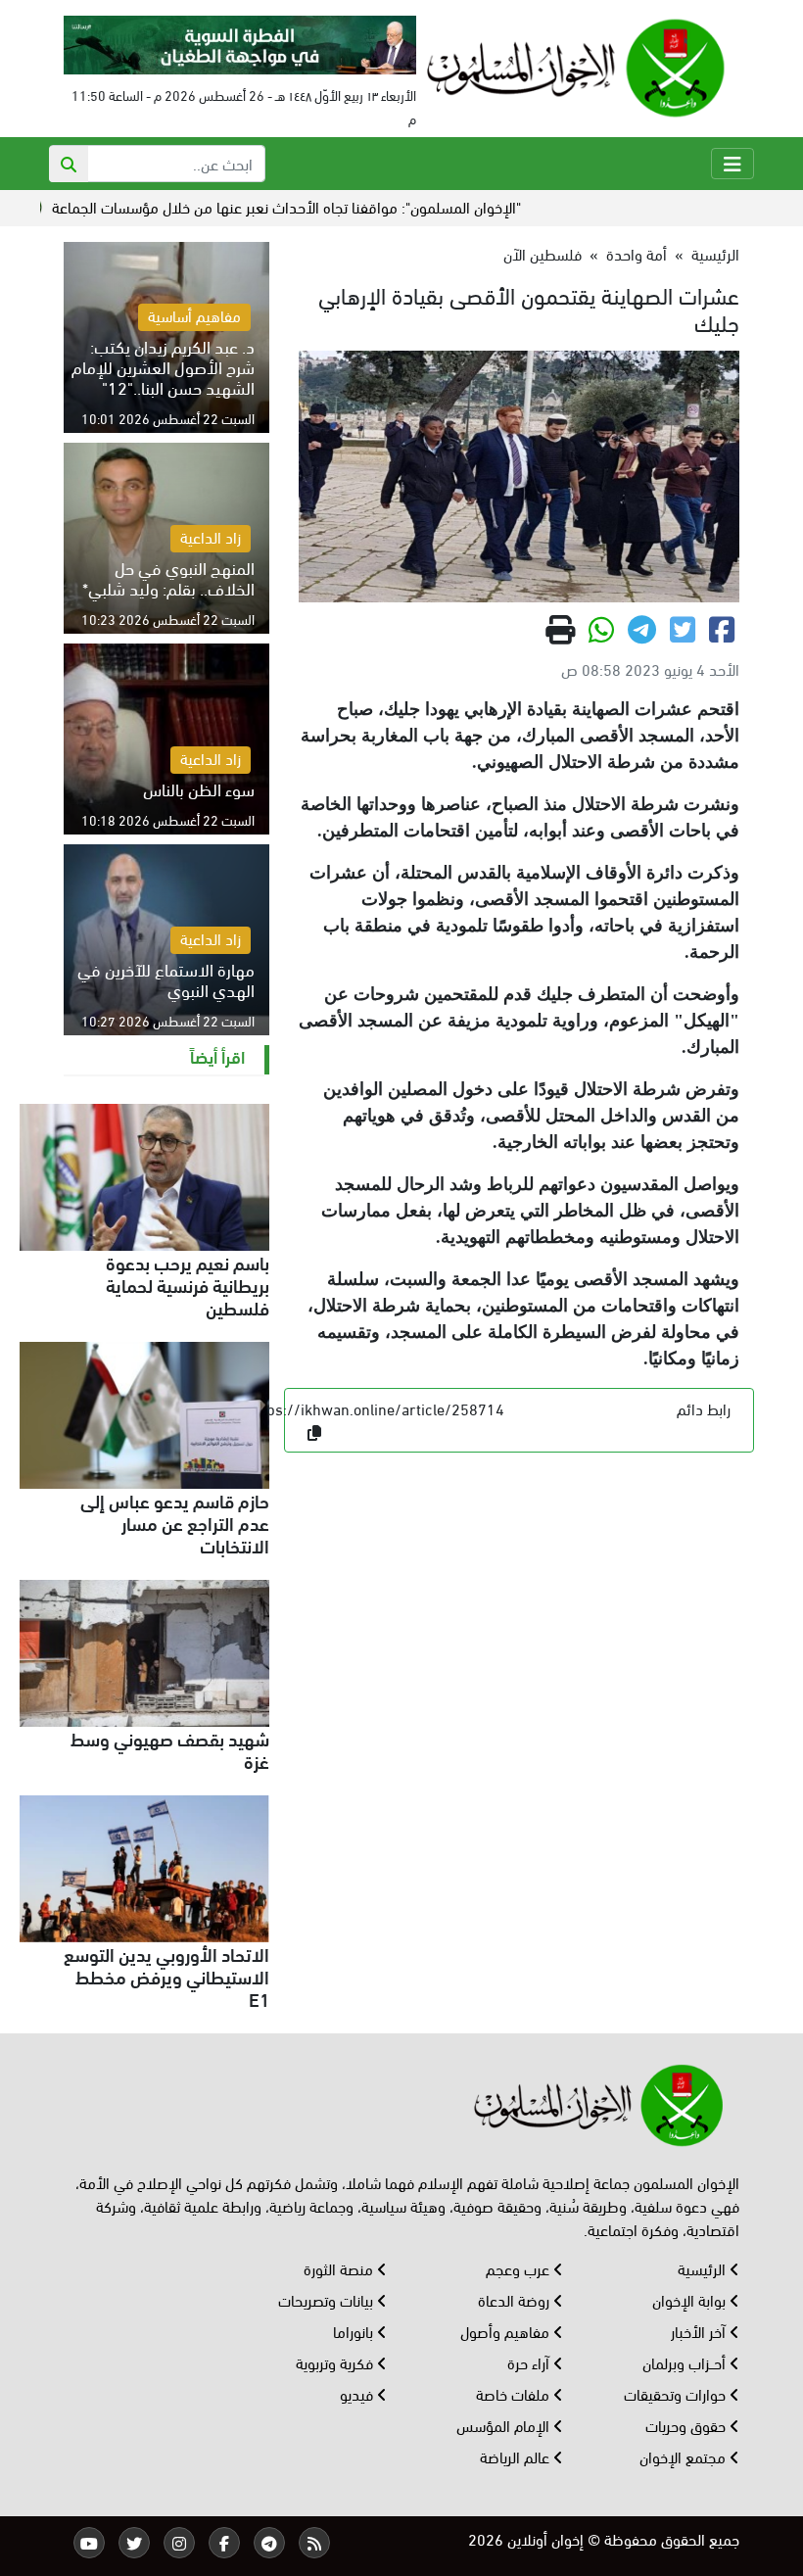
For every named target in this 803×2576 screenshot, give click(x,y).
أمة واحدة (637, 253)
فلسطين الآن (543, 253)
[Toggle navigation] (732, 164)
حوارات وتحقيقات (677, 2393)
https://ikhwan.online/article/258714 (376, 1408)
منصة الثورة (340, 2268)
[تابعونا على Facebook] (224, 2543)
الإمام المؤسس (505, 2425)
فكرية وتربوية (336, 2362)
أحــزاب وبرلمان (686, 2362)
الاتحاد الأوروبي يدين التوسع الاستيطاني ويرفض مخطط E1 (166, 1976)
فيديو (358, 2393)
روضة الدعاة (516, 2299)
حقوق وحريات (687, 2425)
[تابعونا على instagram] (179, 2543)
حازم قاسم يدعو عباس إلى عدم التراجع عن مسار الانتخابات (175, 1522)
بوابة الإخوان (691, 2299)
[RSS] (314, 2543)
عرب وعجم (520, 2268)
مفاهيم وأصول (507, 2331)
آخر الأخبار (700, 2331)
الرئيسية (715, 253)
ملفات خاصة (515, 2393)
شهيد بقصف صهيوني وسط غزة (170, 1749)
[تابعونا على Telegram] (269, 2543)
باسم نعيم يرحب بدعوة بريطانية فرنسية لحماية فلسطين (188, 1284)
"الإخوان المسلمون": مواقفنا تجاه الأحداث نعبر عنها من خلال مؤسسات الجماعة (338, 206)
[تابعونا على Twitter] (134, 2543)
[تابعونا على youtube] (89, 2543)
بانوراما (355, 2331)
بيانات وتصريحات (328, 2299)
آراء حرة (530, 2362)
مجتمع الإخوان (685, 2456)
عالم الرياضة (517, 2456)
